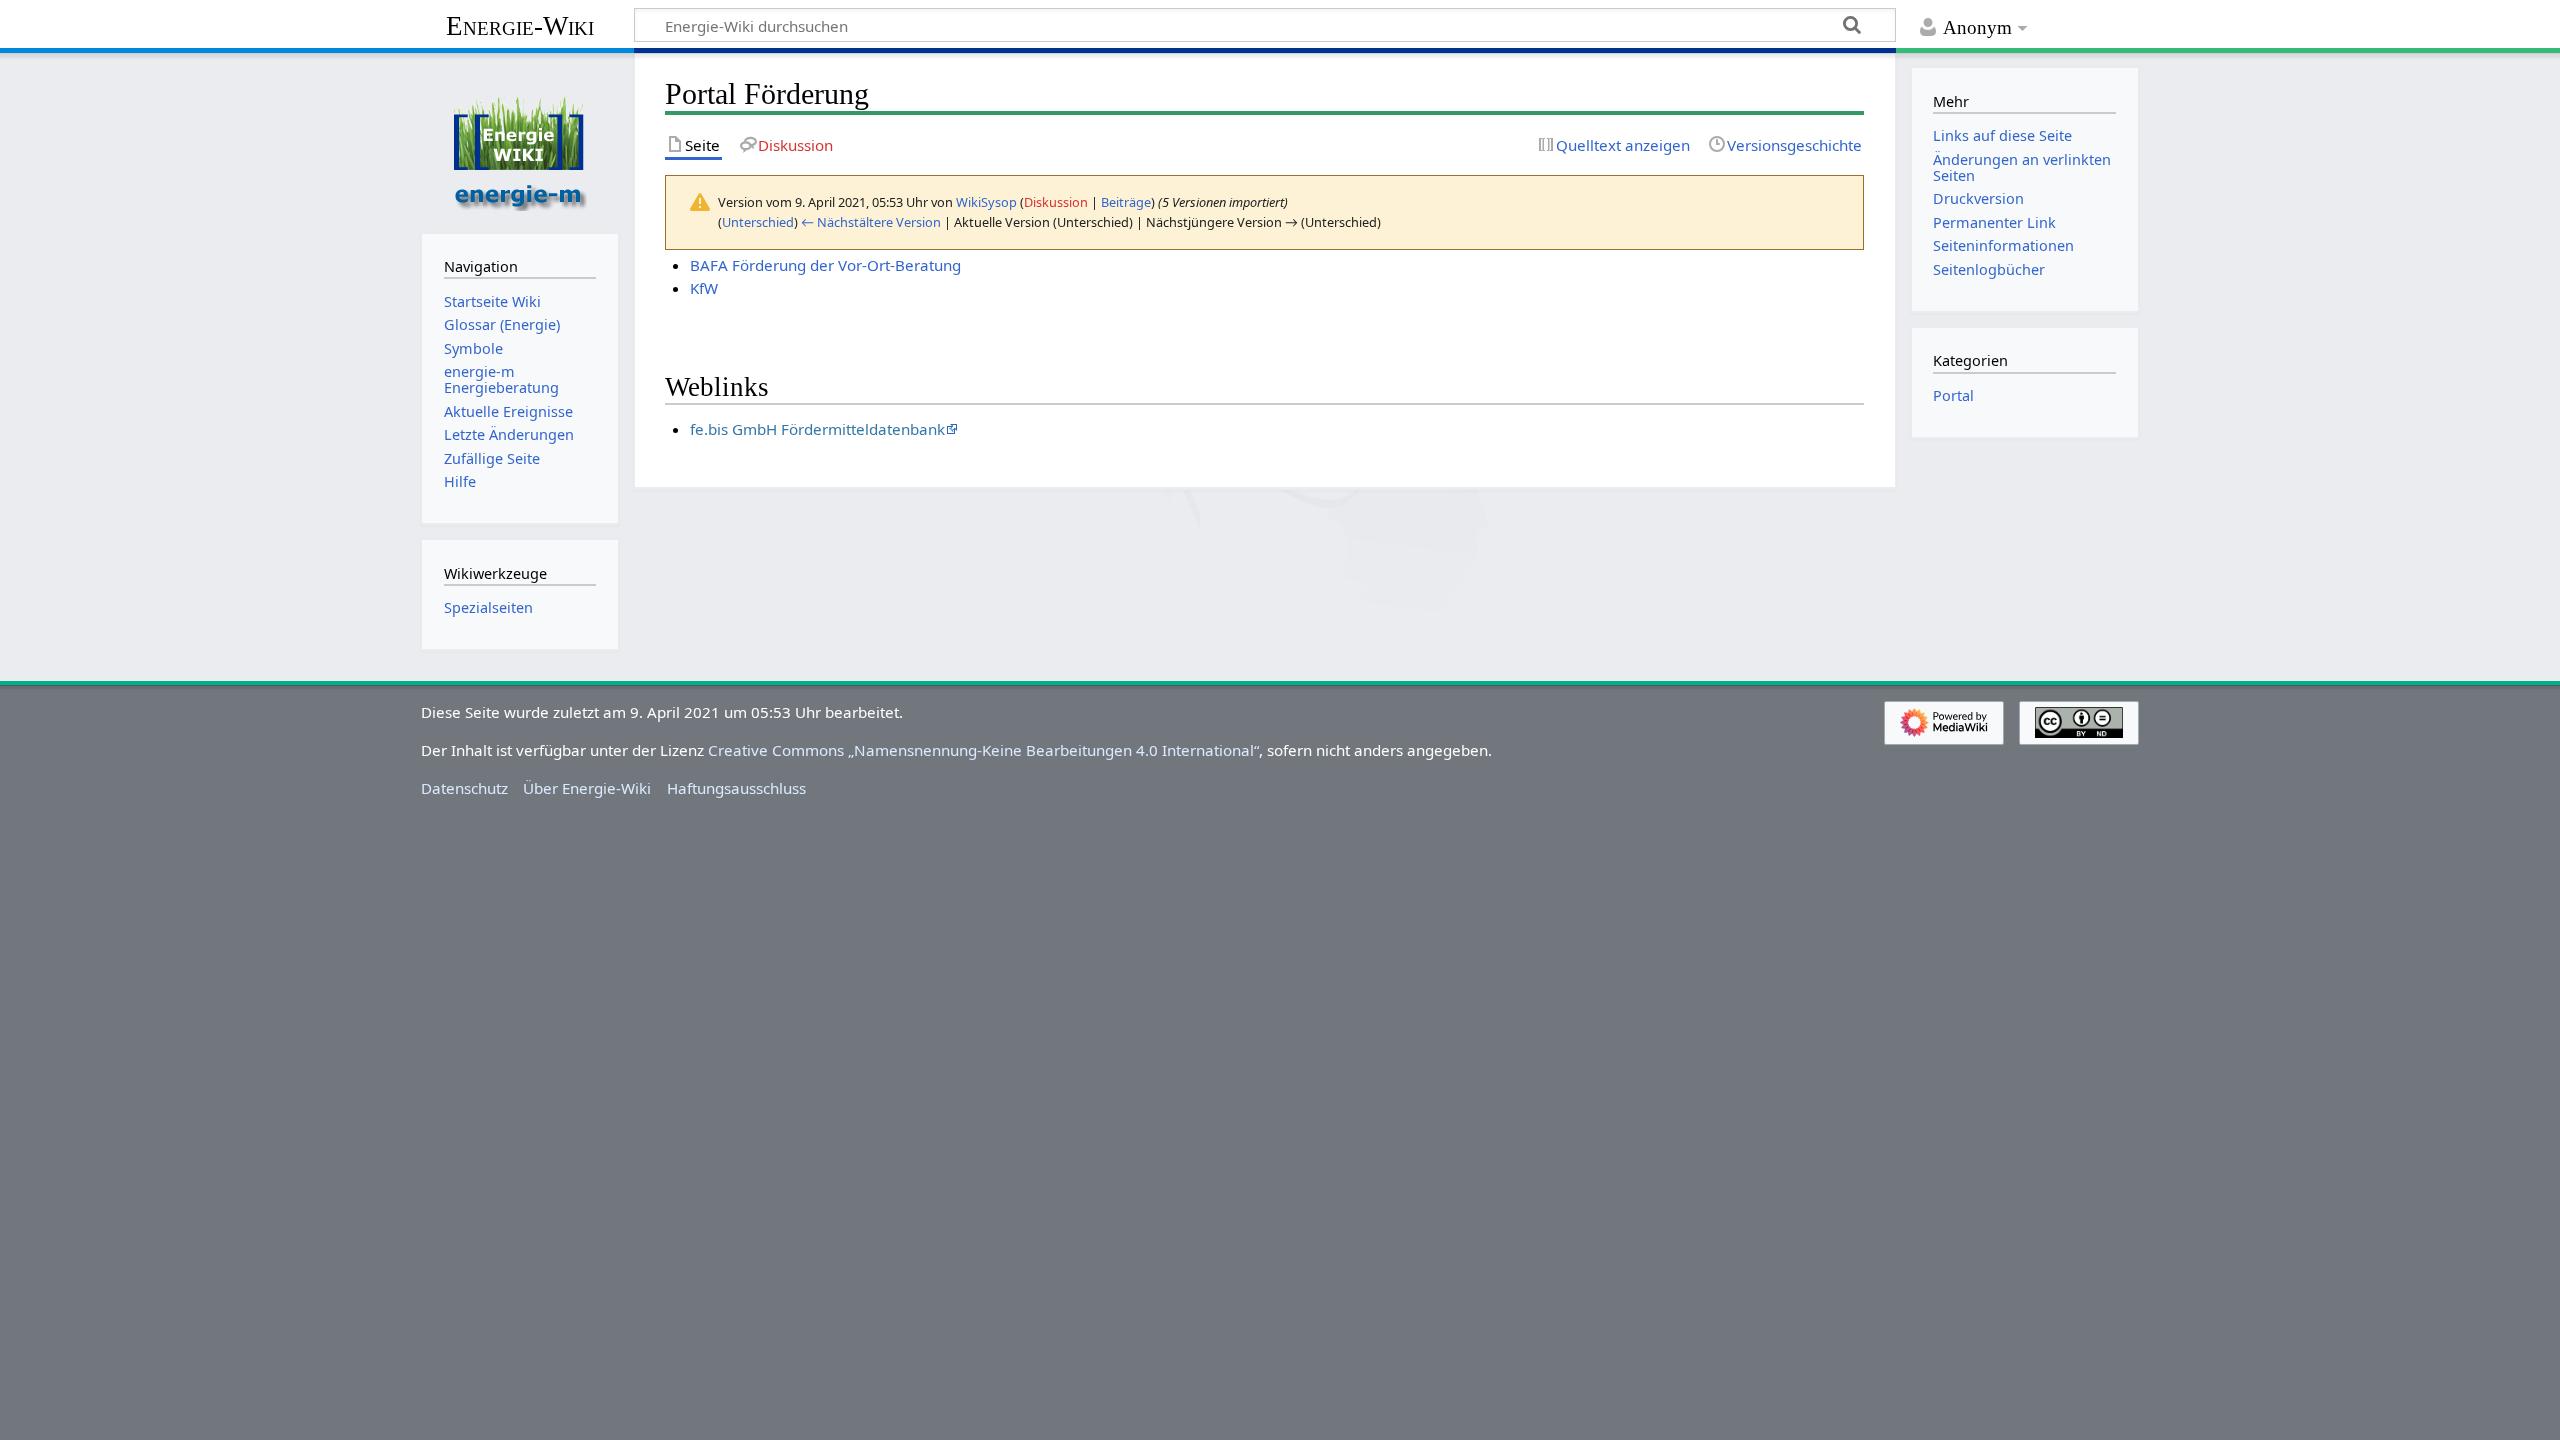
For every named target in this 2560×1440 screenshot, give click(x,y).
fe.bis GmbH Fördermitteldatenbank (817, 429)
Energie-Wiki (520, 26)
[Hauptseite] (520, 141)
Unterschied (758, 222)
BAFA (709, 265)
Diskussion (1056, 202)
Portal (1953, 395)
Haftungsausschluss (736, 788)
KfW (704, 288)
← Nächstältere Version (871, 222)
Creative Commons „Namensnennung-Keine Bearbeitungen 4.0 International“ (983, 750)
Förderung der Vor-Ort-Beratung (846, 265)
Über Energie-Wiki (587, 788)
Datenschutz (464, 788)
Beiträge (1126, 202)
